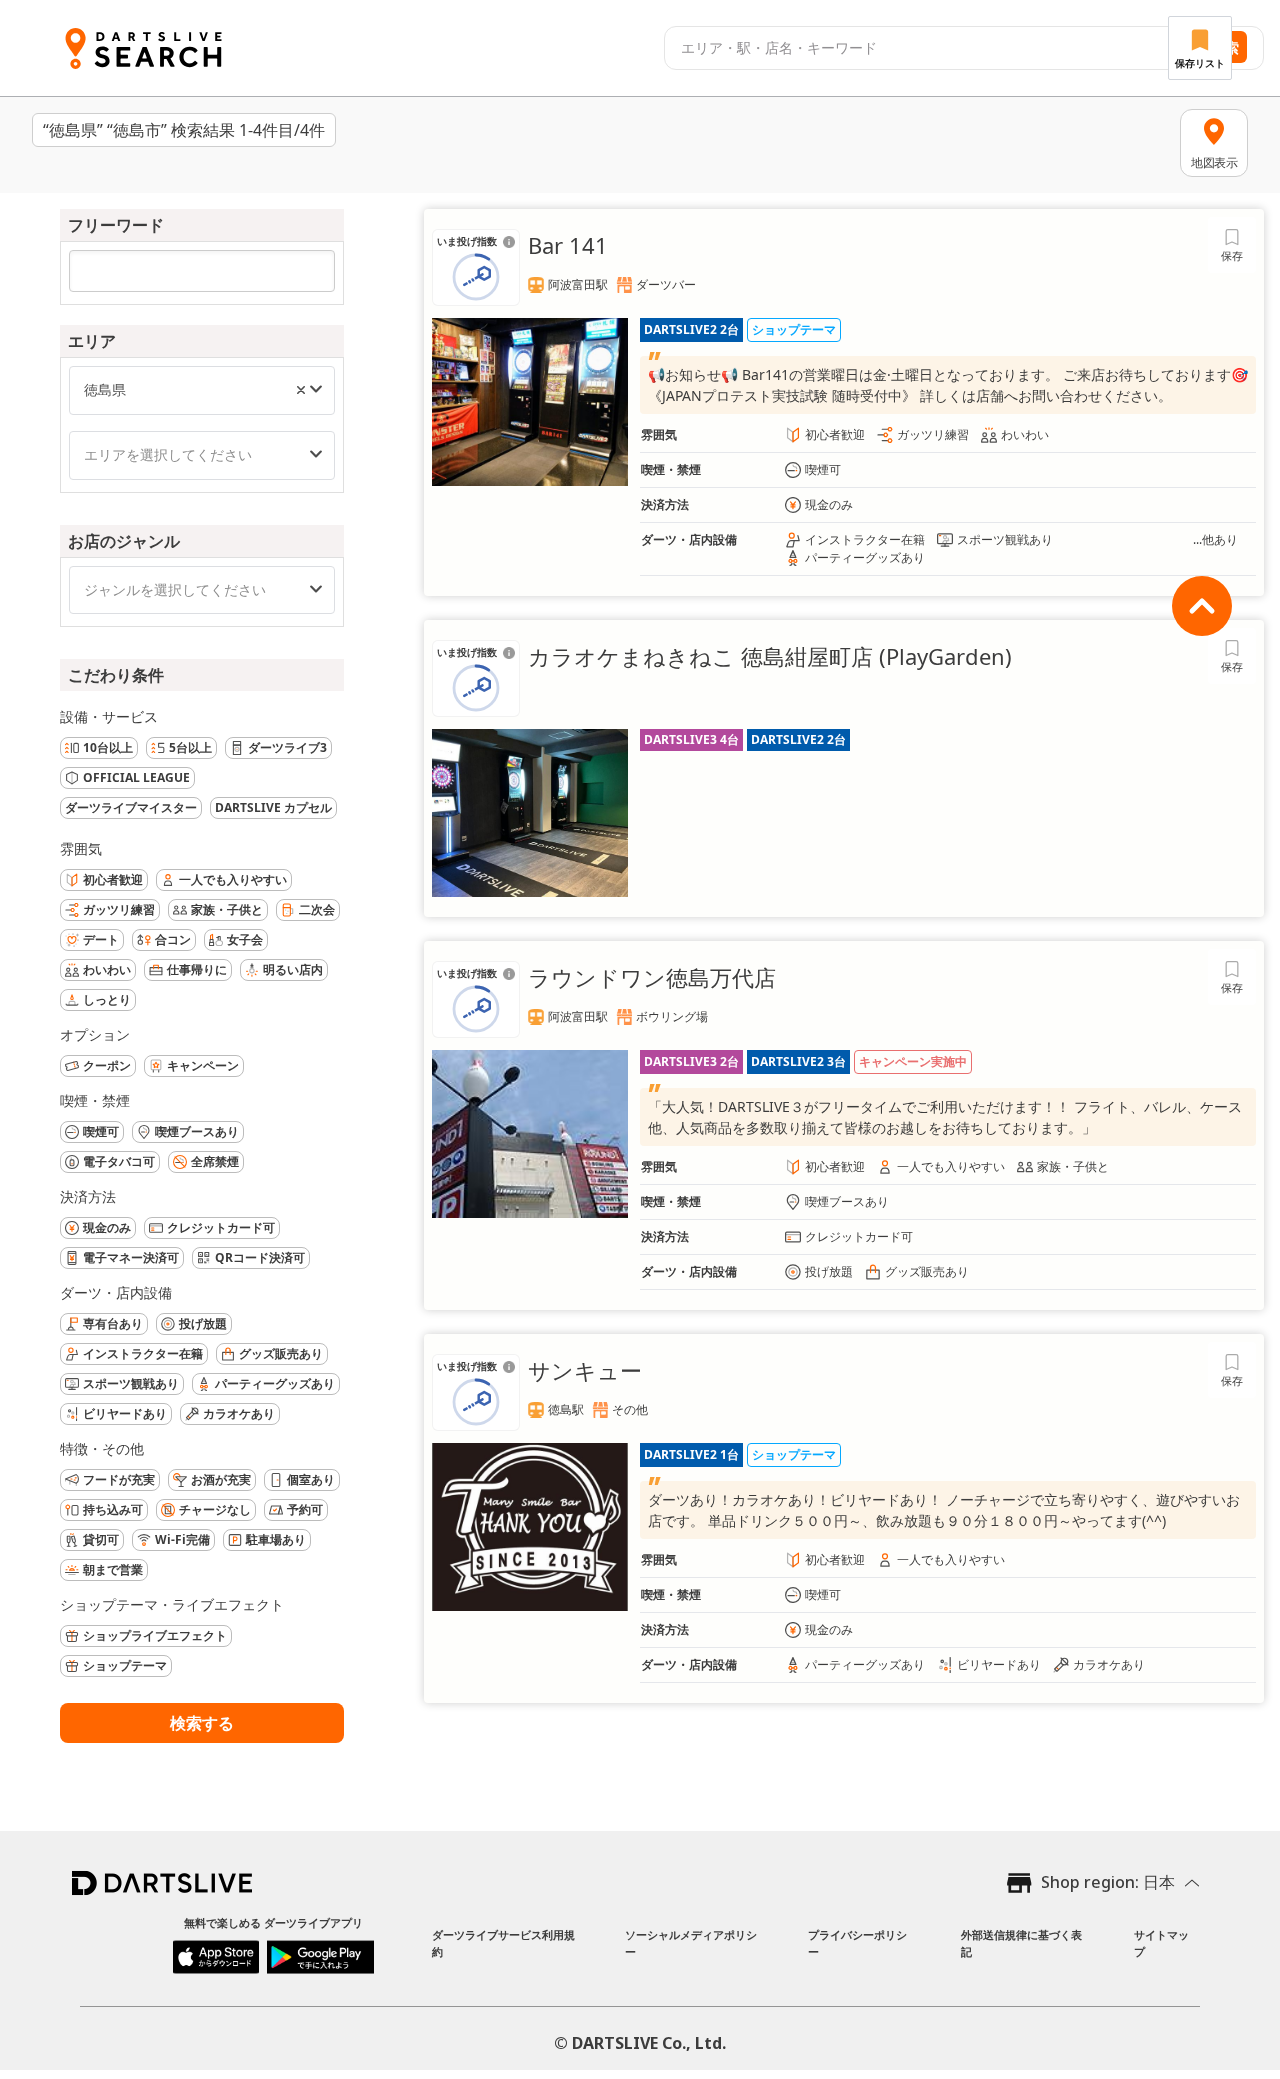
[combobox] (920, 48)
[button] (301, 390)
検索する (202, 1723)
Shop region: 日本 (1108, 1882)
